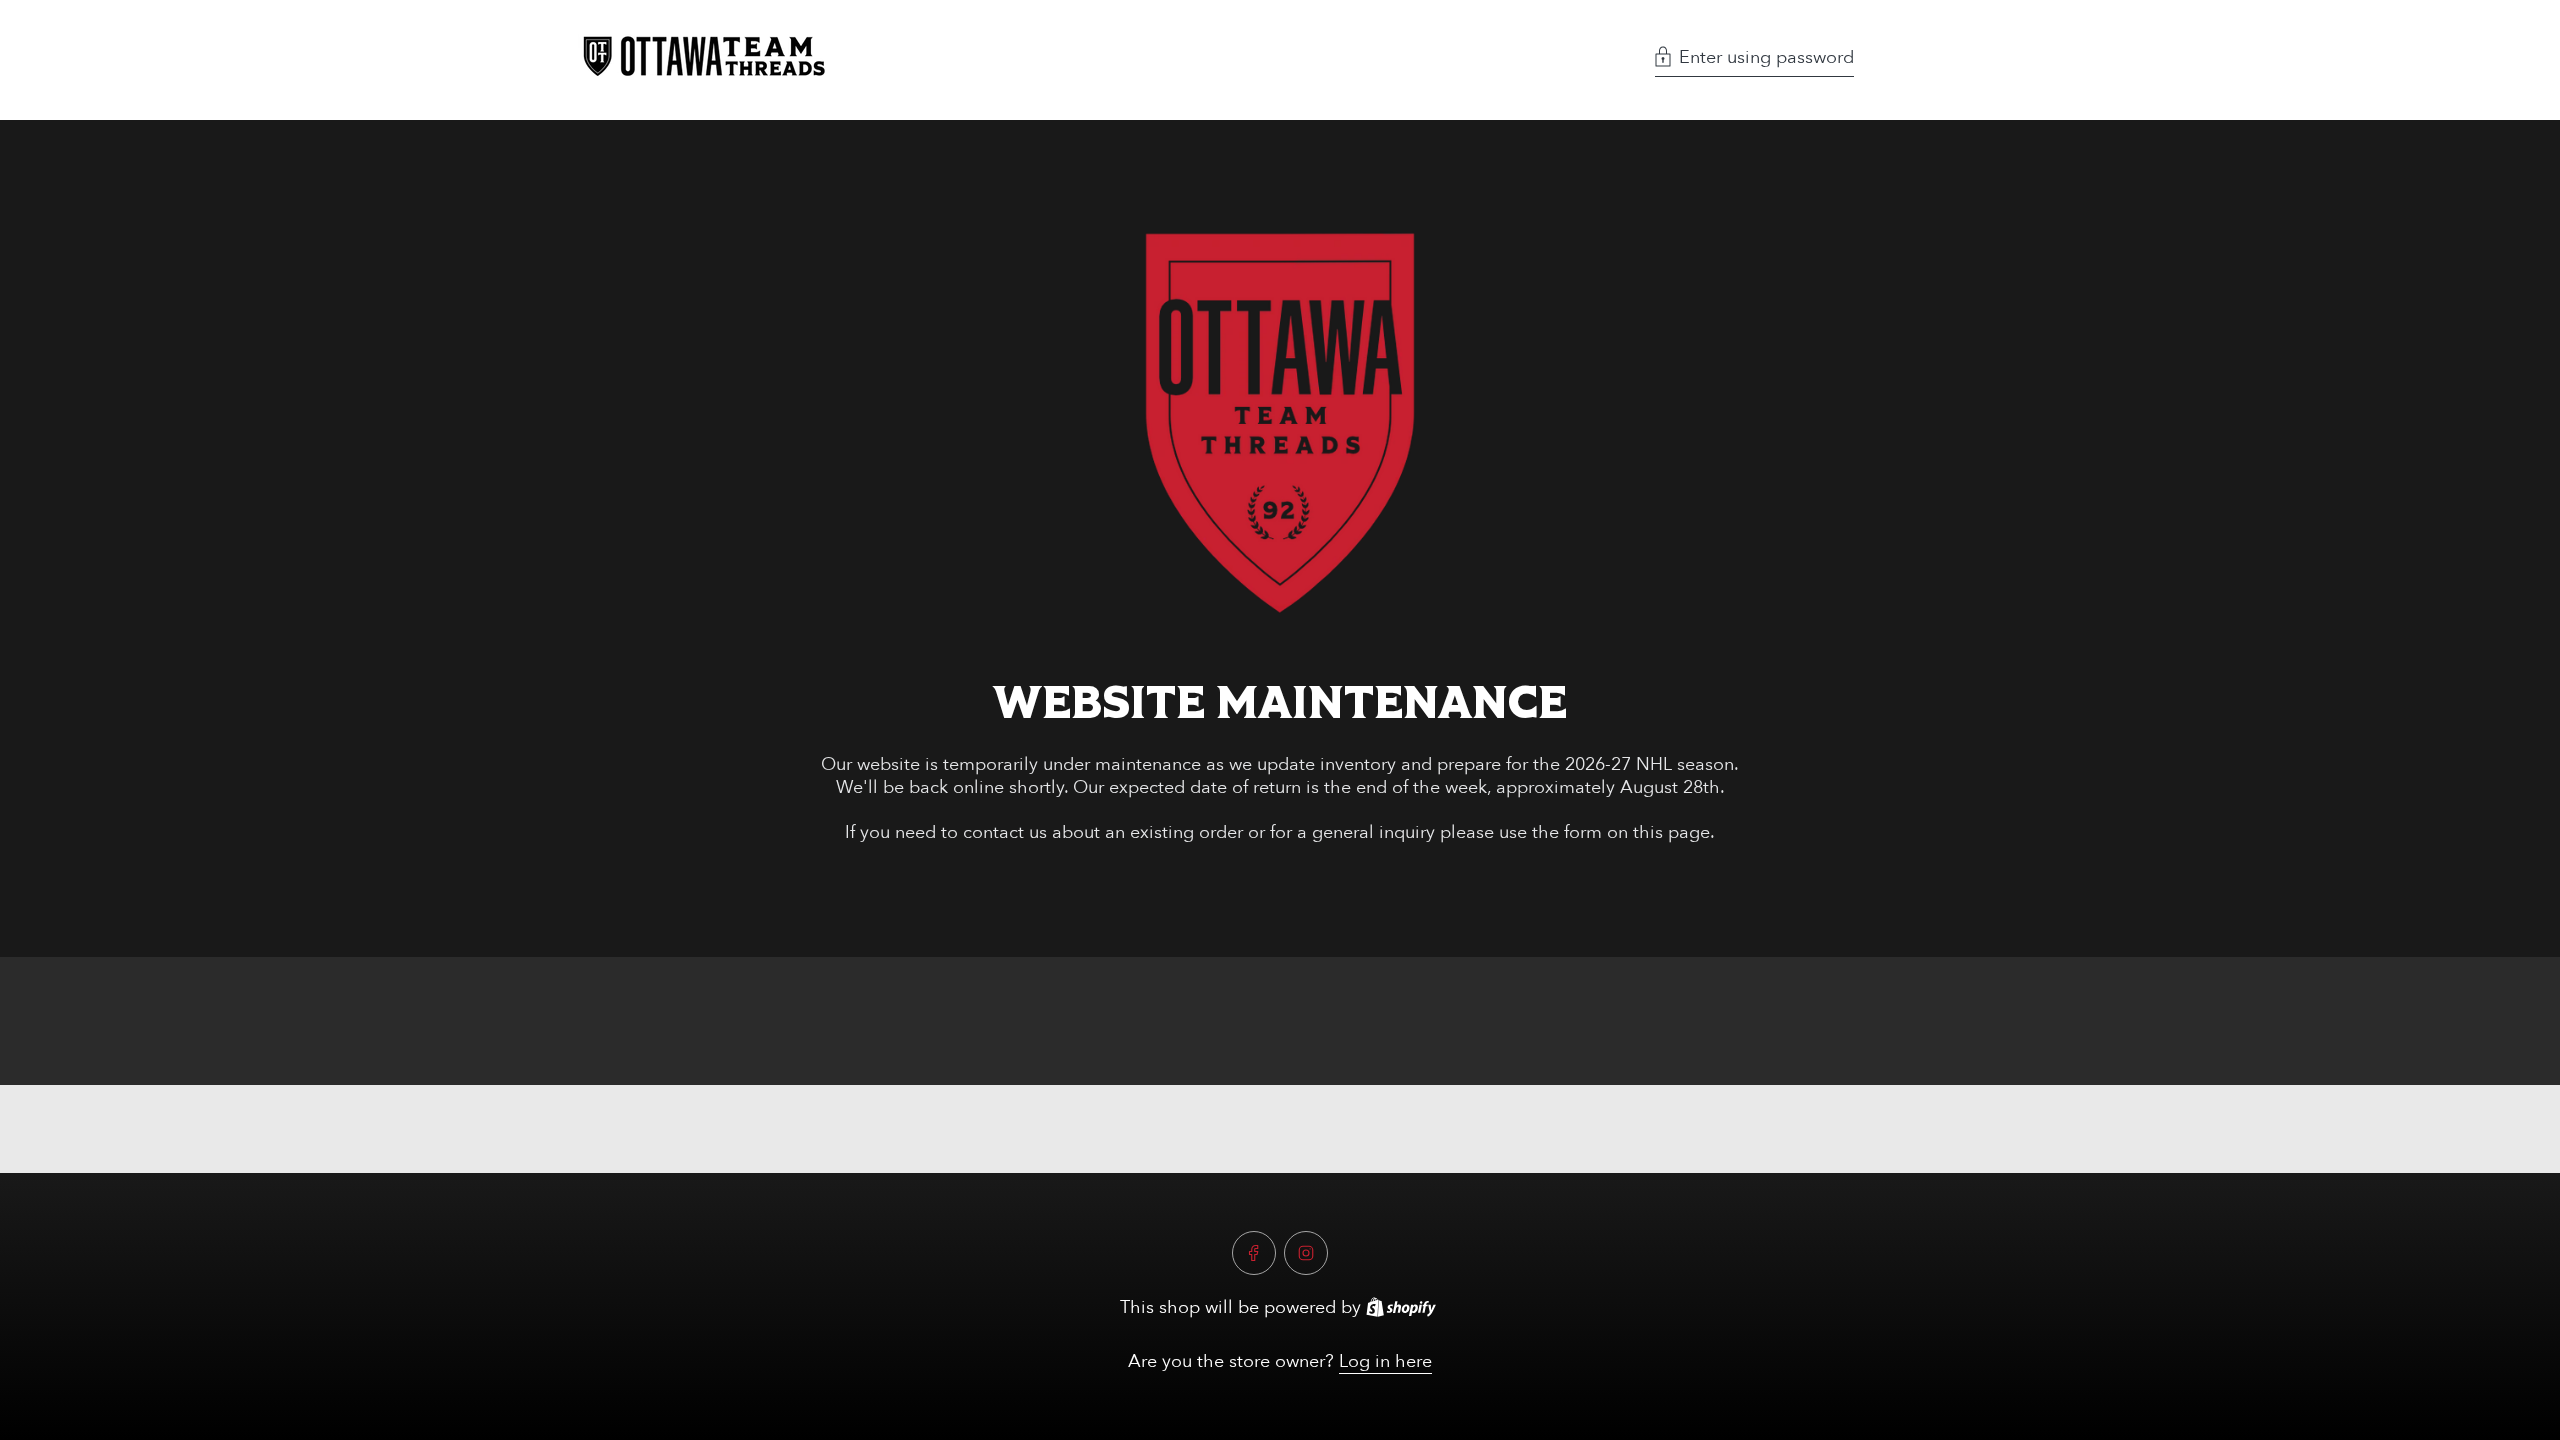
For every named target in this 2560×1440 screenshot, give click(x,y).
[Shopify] (1401, 1307)
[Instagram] (1306, 1253)
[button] (1754, 59)
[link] (1280, 423)
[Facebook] (1254, 1253)
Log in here (1385, 1361)
